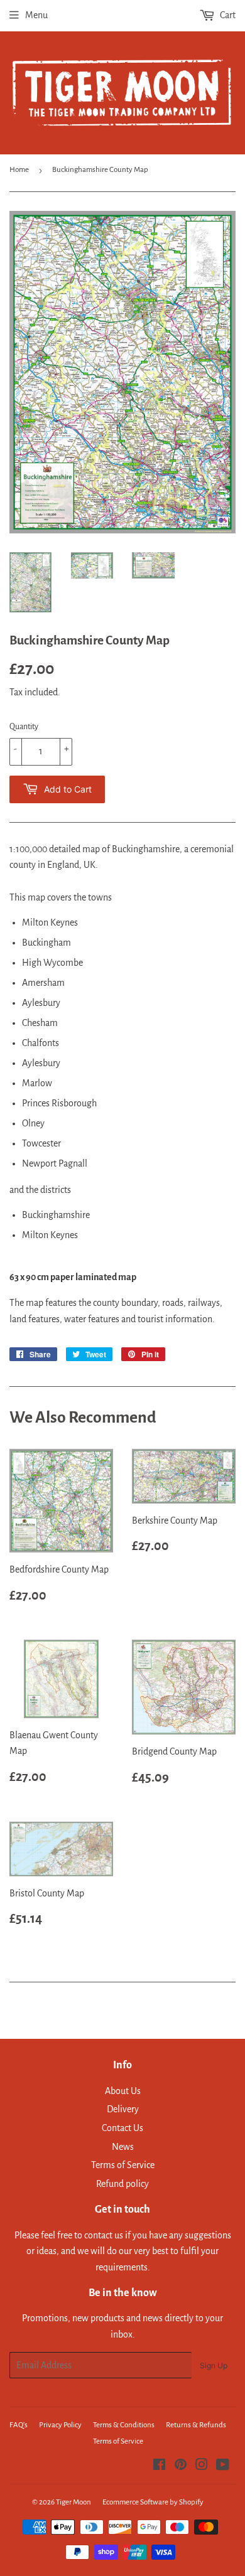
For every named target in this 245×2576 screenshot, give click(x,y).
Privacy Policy (60, 2425)
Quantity (24, 727)
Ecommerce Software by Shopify (153, 2502)
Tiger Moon (73, 2502)
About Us (123, 2091)
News (123, 2147)
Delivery (123, 2109)
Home (19, 170)
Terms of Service (123, 2165)
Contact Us (122, 2128)
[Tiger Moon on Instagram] (202, 2466)
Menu (36, 15)
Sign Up (214, 2365)
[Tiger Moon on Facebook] (159, 2466)
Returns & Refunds (196, 2425)
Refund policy (122, 2184)
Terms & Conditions (124, 2425)
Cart (227, 15)
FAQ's (19, 2425)
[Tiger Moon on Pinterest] (181, 2466)
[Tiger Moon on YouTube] (223, 2466)
